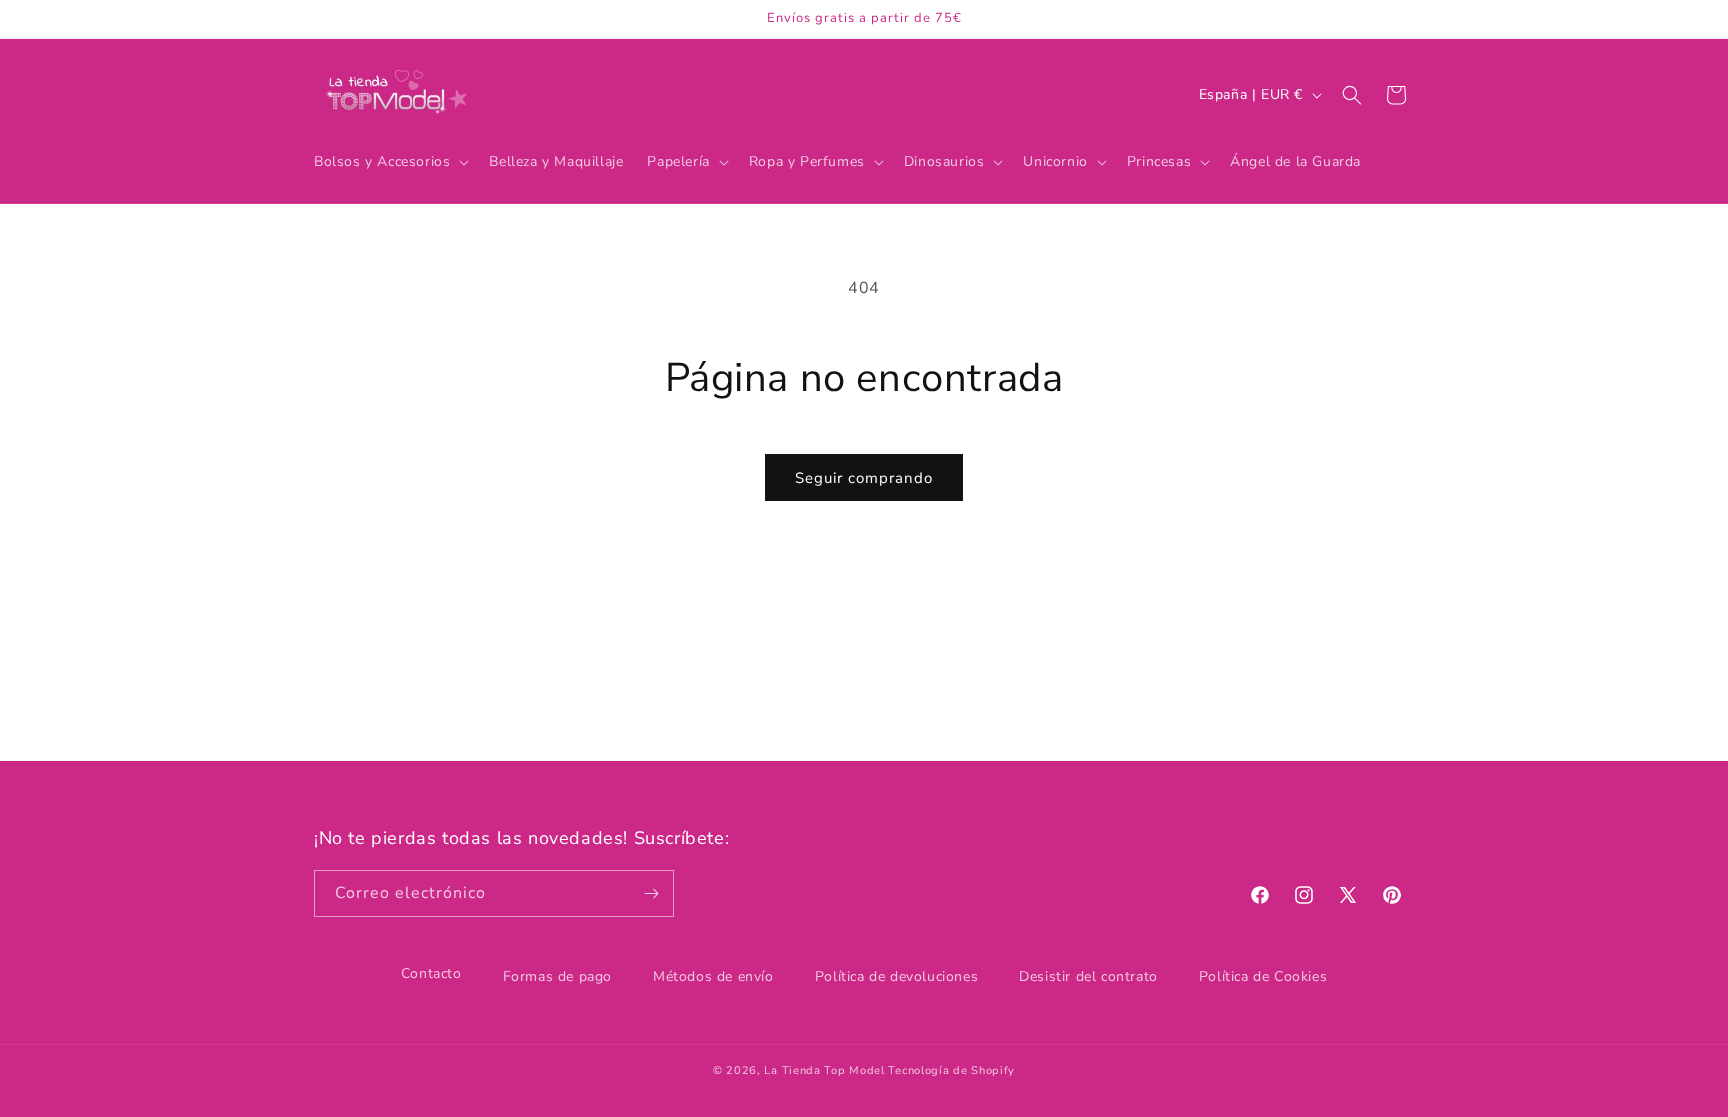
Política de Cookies (1263, 976)
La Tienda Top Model (824, 1070)
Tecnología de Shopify (951, 1070)
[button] (389, 162)
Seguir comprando (864, 478)
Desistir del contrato (1088, 976)
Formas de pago (557, 976)
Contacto (431, 973)
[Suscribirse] (651, 893)
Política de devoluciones (896, 976)
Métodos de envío (713, 976)
